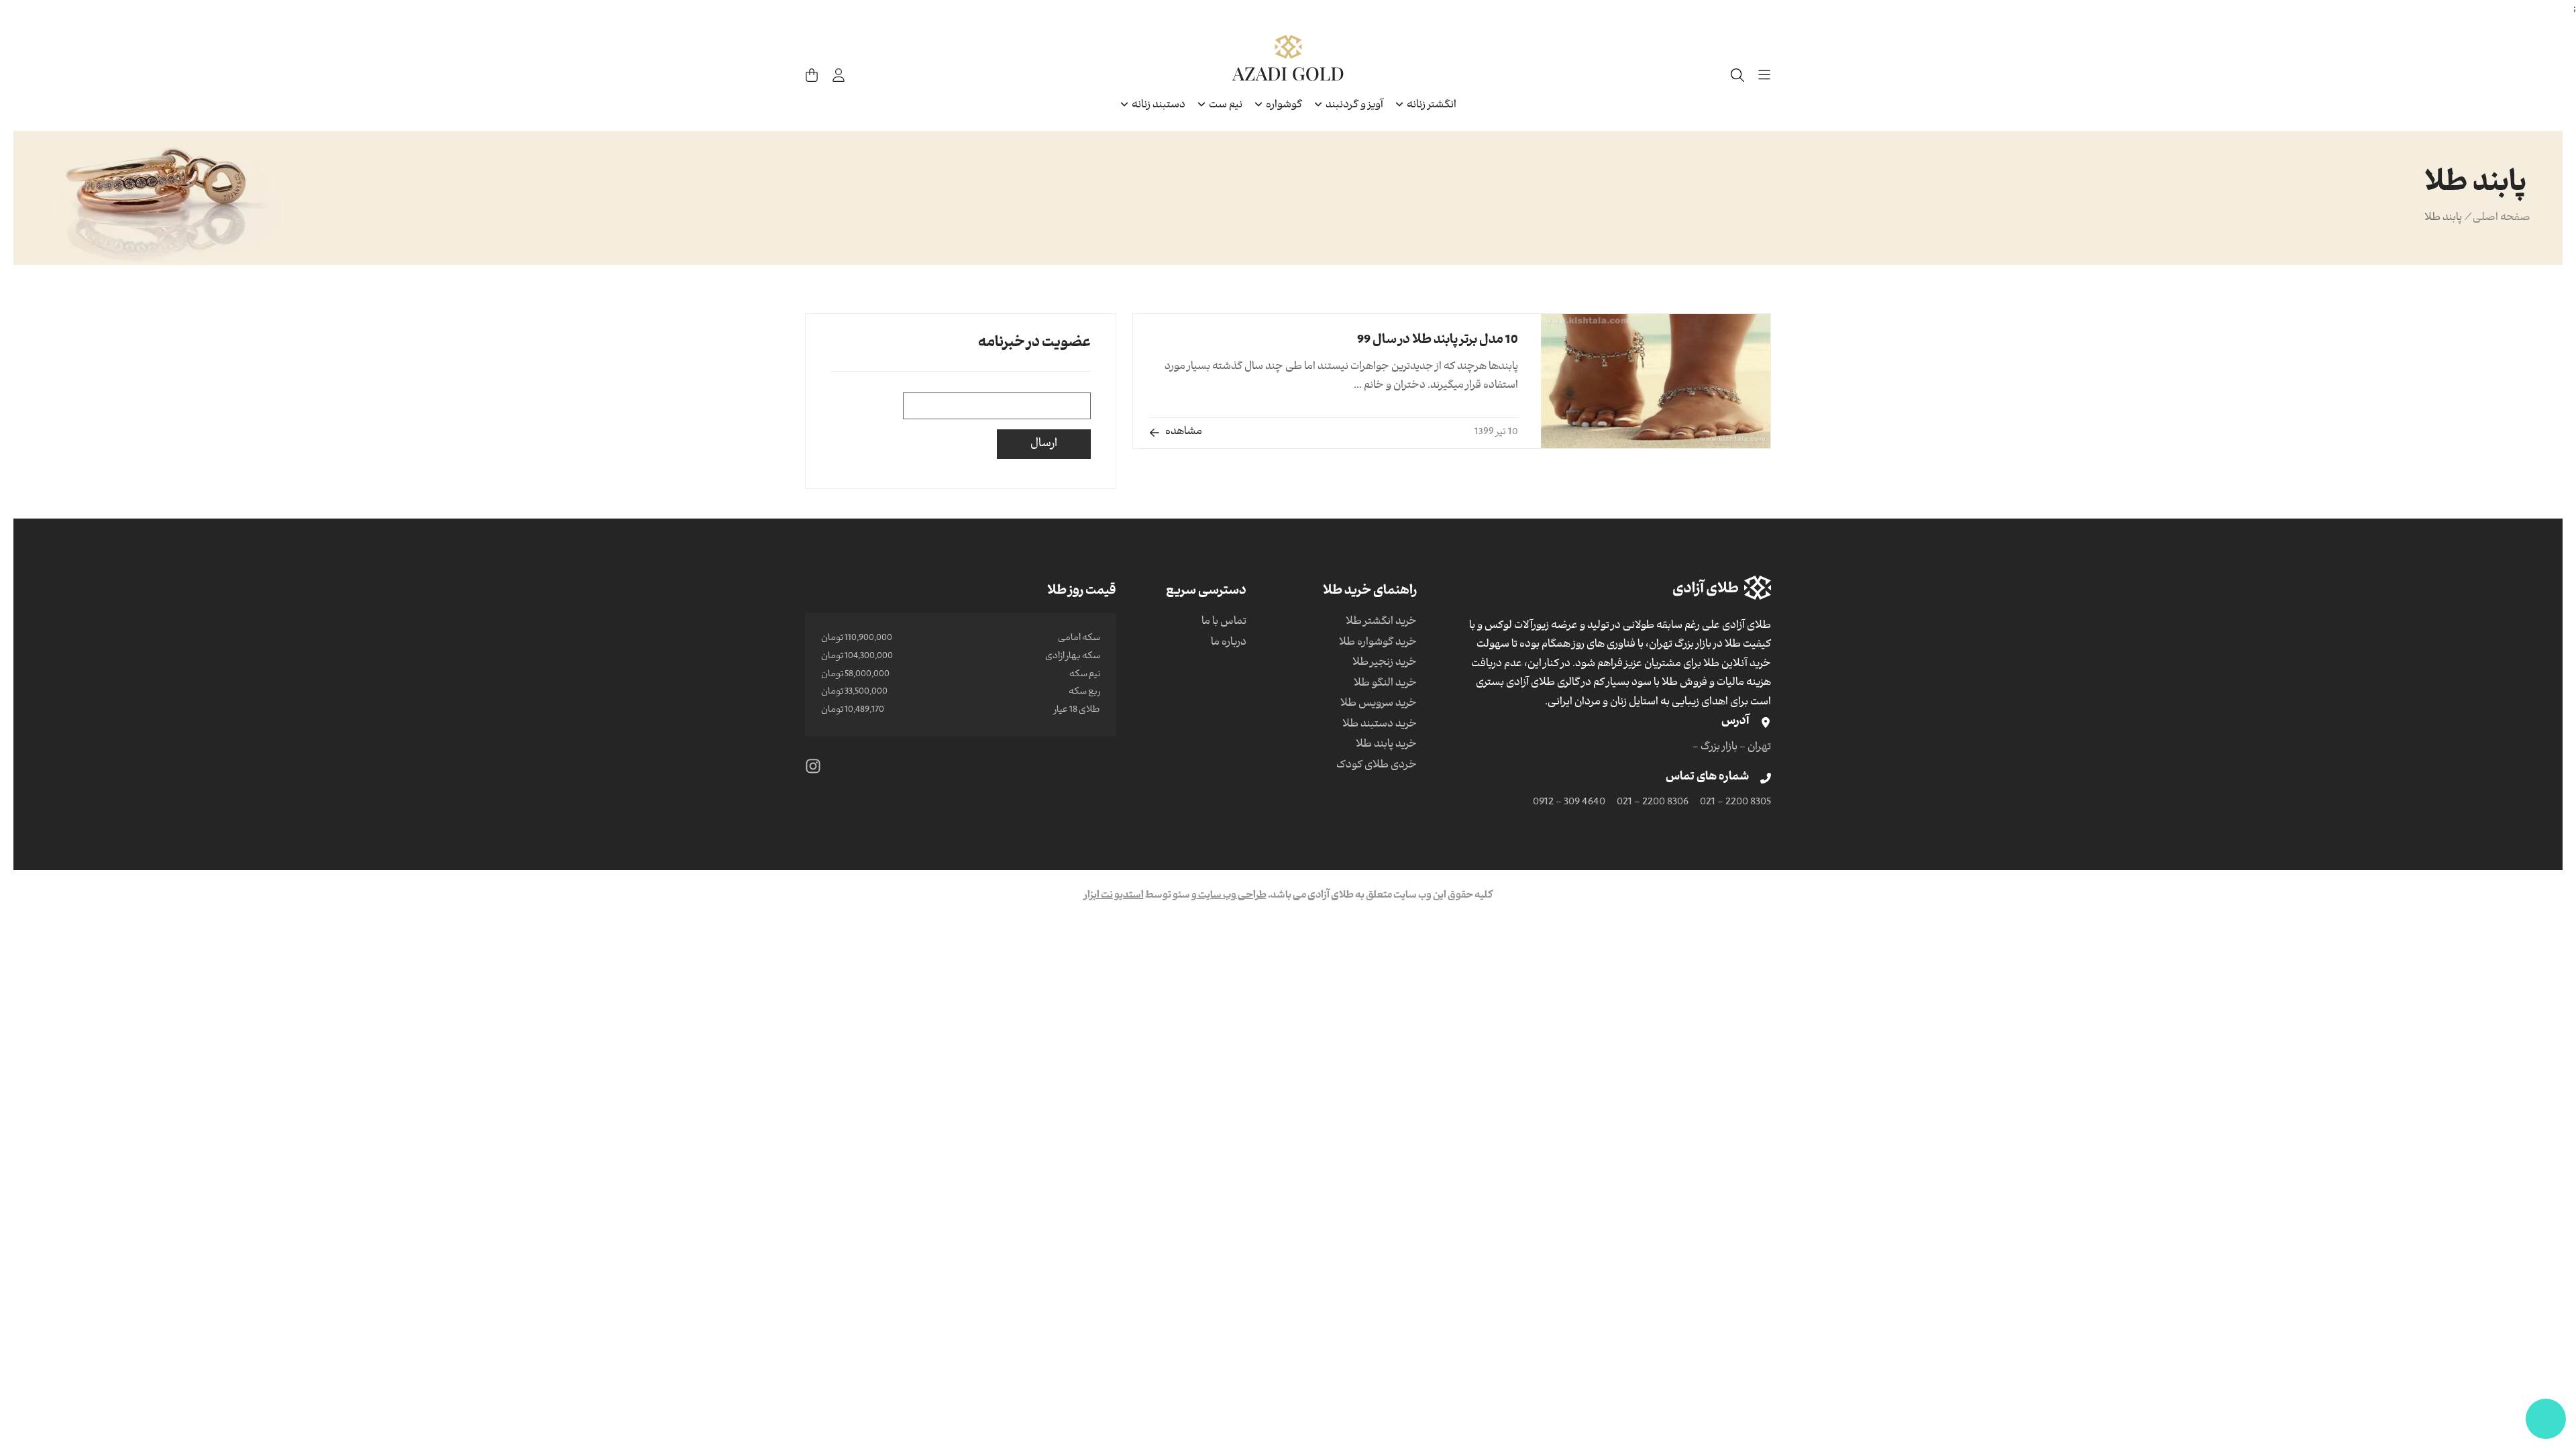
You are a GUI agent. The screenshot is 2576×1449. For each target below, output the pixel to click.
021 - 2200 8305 (1735, 803)
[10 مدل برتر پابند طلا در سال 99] (1656, 381)
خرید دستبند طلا (1380, 725)
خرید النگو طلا (1385, 684)
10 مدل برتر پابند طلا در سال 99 (1438, 341)
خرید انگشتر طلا (1381, 623)
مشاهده (1184, 433)
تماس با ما (1224, 623)
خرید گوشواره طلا (1378, 643)
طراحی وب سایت (1232, 896)
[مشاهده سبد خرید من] (812, 75)
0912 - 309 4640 (1569, 803)
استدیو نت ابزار (1114, 896)
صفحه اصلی (2502, 219)
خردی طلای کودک (1377, 766)
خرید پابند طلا (1386, 745)
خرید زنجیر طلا (1385, 663)
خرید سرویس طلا (1379, 704)
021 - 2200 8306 (1653, 803)
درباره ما (1229, 643)
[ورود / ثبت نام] (839, 75)
